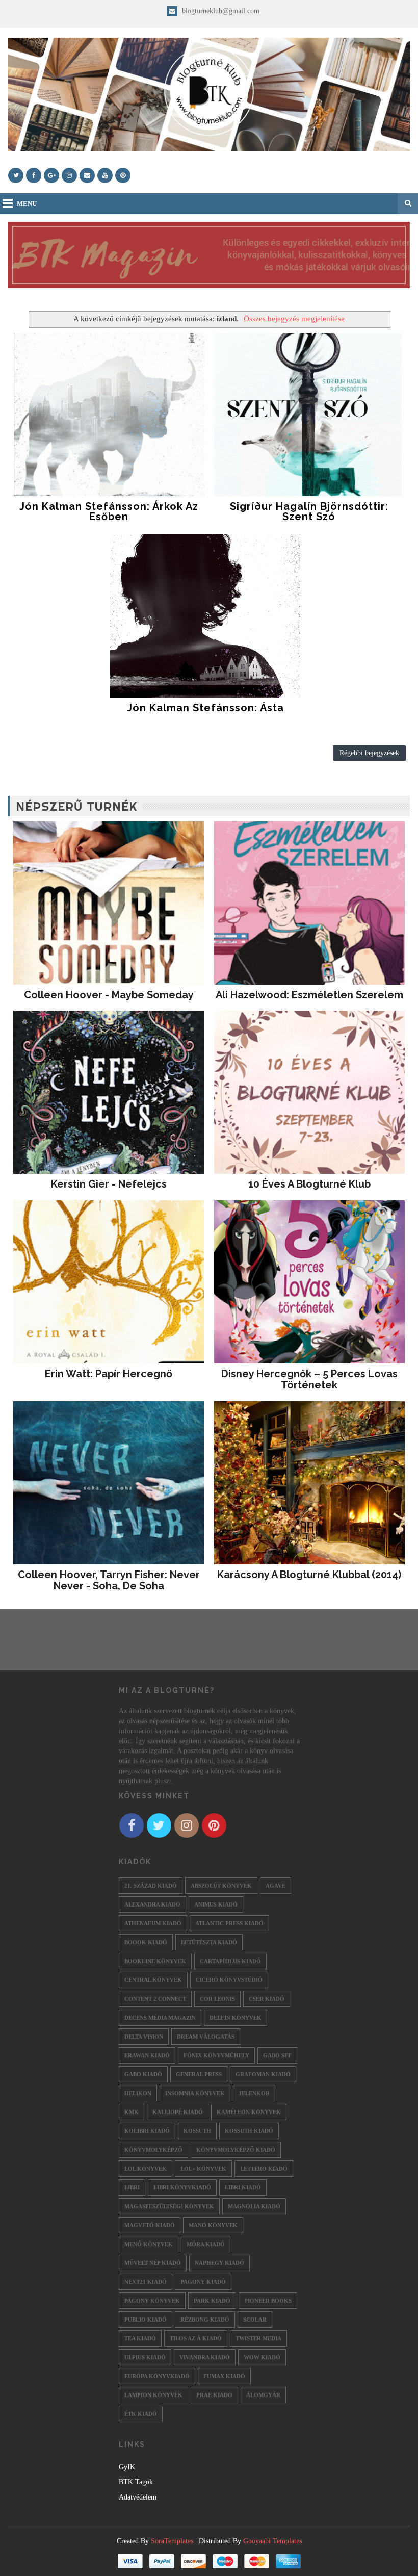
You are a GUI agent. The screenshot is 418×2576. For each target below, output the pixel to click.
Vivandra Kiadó (205, 2357)
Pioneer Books (268, 2301)
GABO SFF (277, 2055)
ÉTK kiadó (141, 2414)
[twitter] (16, 175)
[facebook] (34, 175)
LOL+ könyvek (203, 2169)
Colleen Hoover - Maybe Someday (109, 995)
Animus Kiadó (216, 1904)
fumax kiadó (224, 2376)
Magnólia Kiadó (254, 2206)
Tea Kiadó (140, 2338)
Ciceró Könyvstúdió (229, 1980)
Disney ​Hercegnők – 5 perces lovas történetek (309, 1379)
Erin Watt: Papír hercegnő (109, 1374)
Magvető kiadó (150, 2225)
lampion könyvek (153, 2395)
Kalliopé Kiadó (178, 2112)
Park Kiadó (212, 2301)
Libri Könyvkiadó (182, 2187)
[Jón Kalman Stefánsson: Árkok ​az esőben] (109, 415)
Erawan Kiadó (147, 2055)
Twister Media (258, 2338)
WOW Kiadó (262, 2357)
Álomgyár (263, 2395)
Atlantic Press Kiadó (229, 1923)
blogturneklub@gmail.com (220, 11)
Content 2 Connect (155, 1999)
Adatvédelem (138, 2497)
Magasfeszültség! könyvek (169, 2206)
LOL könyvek (146, 2169)
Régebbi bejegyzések (369, 753)
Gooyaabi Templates (272, 2541)
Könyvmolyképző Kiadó (236, 2150)
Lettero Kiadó (264, 2169)
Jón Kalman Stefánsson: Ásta (205, 708)
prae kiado (214, 2395)
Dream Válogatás (206, 2037)
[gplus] (51, 175)
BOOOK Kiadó (146, 1942)
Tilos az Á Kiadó (196, 2338)
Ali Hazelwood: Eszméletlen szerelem (309, 995)
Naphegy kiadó (219, 2263)
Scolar (255, 2320)
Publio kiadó (146, 2320)
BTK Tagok (136, 2482)
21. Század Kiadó (151, 1886)
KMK (132, 2112)
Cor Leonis (217, 1999)
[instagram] (69, 175)
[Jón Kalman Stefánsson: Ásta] (205, 616)
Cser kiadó (267, 1999)
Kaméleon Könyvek (249, 2112)
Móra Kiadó (206, 2244)
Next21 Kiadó (146, 2282)
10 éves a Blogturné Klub (309, 1184)
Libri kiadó (243, 2187)
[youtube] (105, 175)
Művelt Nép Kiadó (153, 2263)
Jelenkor (254, 2093)
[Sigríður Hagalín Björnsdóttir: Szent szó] (309, 415)
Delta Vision (144, 2037)
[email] (87, 175)
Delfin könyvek (236, 2018)
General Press (199, 2074)
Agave (276, 1886)
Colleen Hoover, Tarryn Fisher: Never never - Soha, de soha (109, 1580)
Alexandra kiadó (152, 1904)
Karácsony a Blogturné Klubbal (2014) (309, 1575)
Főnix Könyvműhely (216, 2055)
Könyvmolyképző (153, 2150)
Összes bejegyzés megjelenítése (294, 318)
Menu (27, 204)
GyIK (127, 2467)
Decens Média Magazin (160, 2018)
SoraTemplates (172, 2541)
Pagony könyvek (152, 2301)
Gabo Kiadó (143, 2074)
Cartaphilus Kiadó (230, 1961)
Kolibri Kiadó (147, 2131)
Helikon (138, 2093)
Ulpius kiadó (145, 2357)
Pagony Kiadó (203, 2282)
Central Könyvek (153, 1980)
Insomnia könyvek (195, 2093)
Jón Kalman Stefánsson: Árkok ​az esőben (109, 511)
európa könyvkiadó (157, 2376)
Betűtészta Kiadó (209, 1942)
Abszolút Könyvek (221, 1886)
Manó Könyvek (213, 2225)
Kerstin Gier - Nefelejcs (109, 1184)
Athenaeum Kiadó (153, 1923)
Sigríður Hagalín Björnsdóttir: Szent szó (309, 511)
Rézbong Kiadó (205, 2320)
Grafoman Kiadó (263, 2074)
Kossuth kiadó (249, 2131)
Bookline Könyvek (155, 1961)
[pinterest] (123, 175)
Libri (132, 2187)
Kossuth (197, 2131)
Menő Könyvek (149, 2244)
